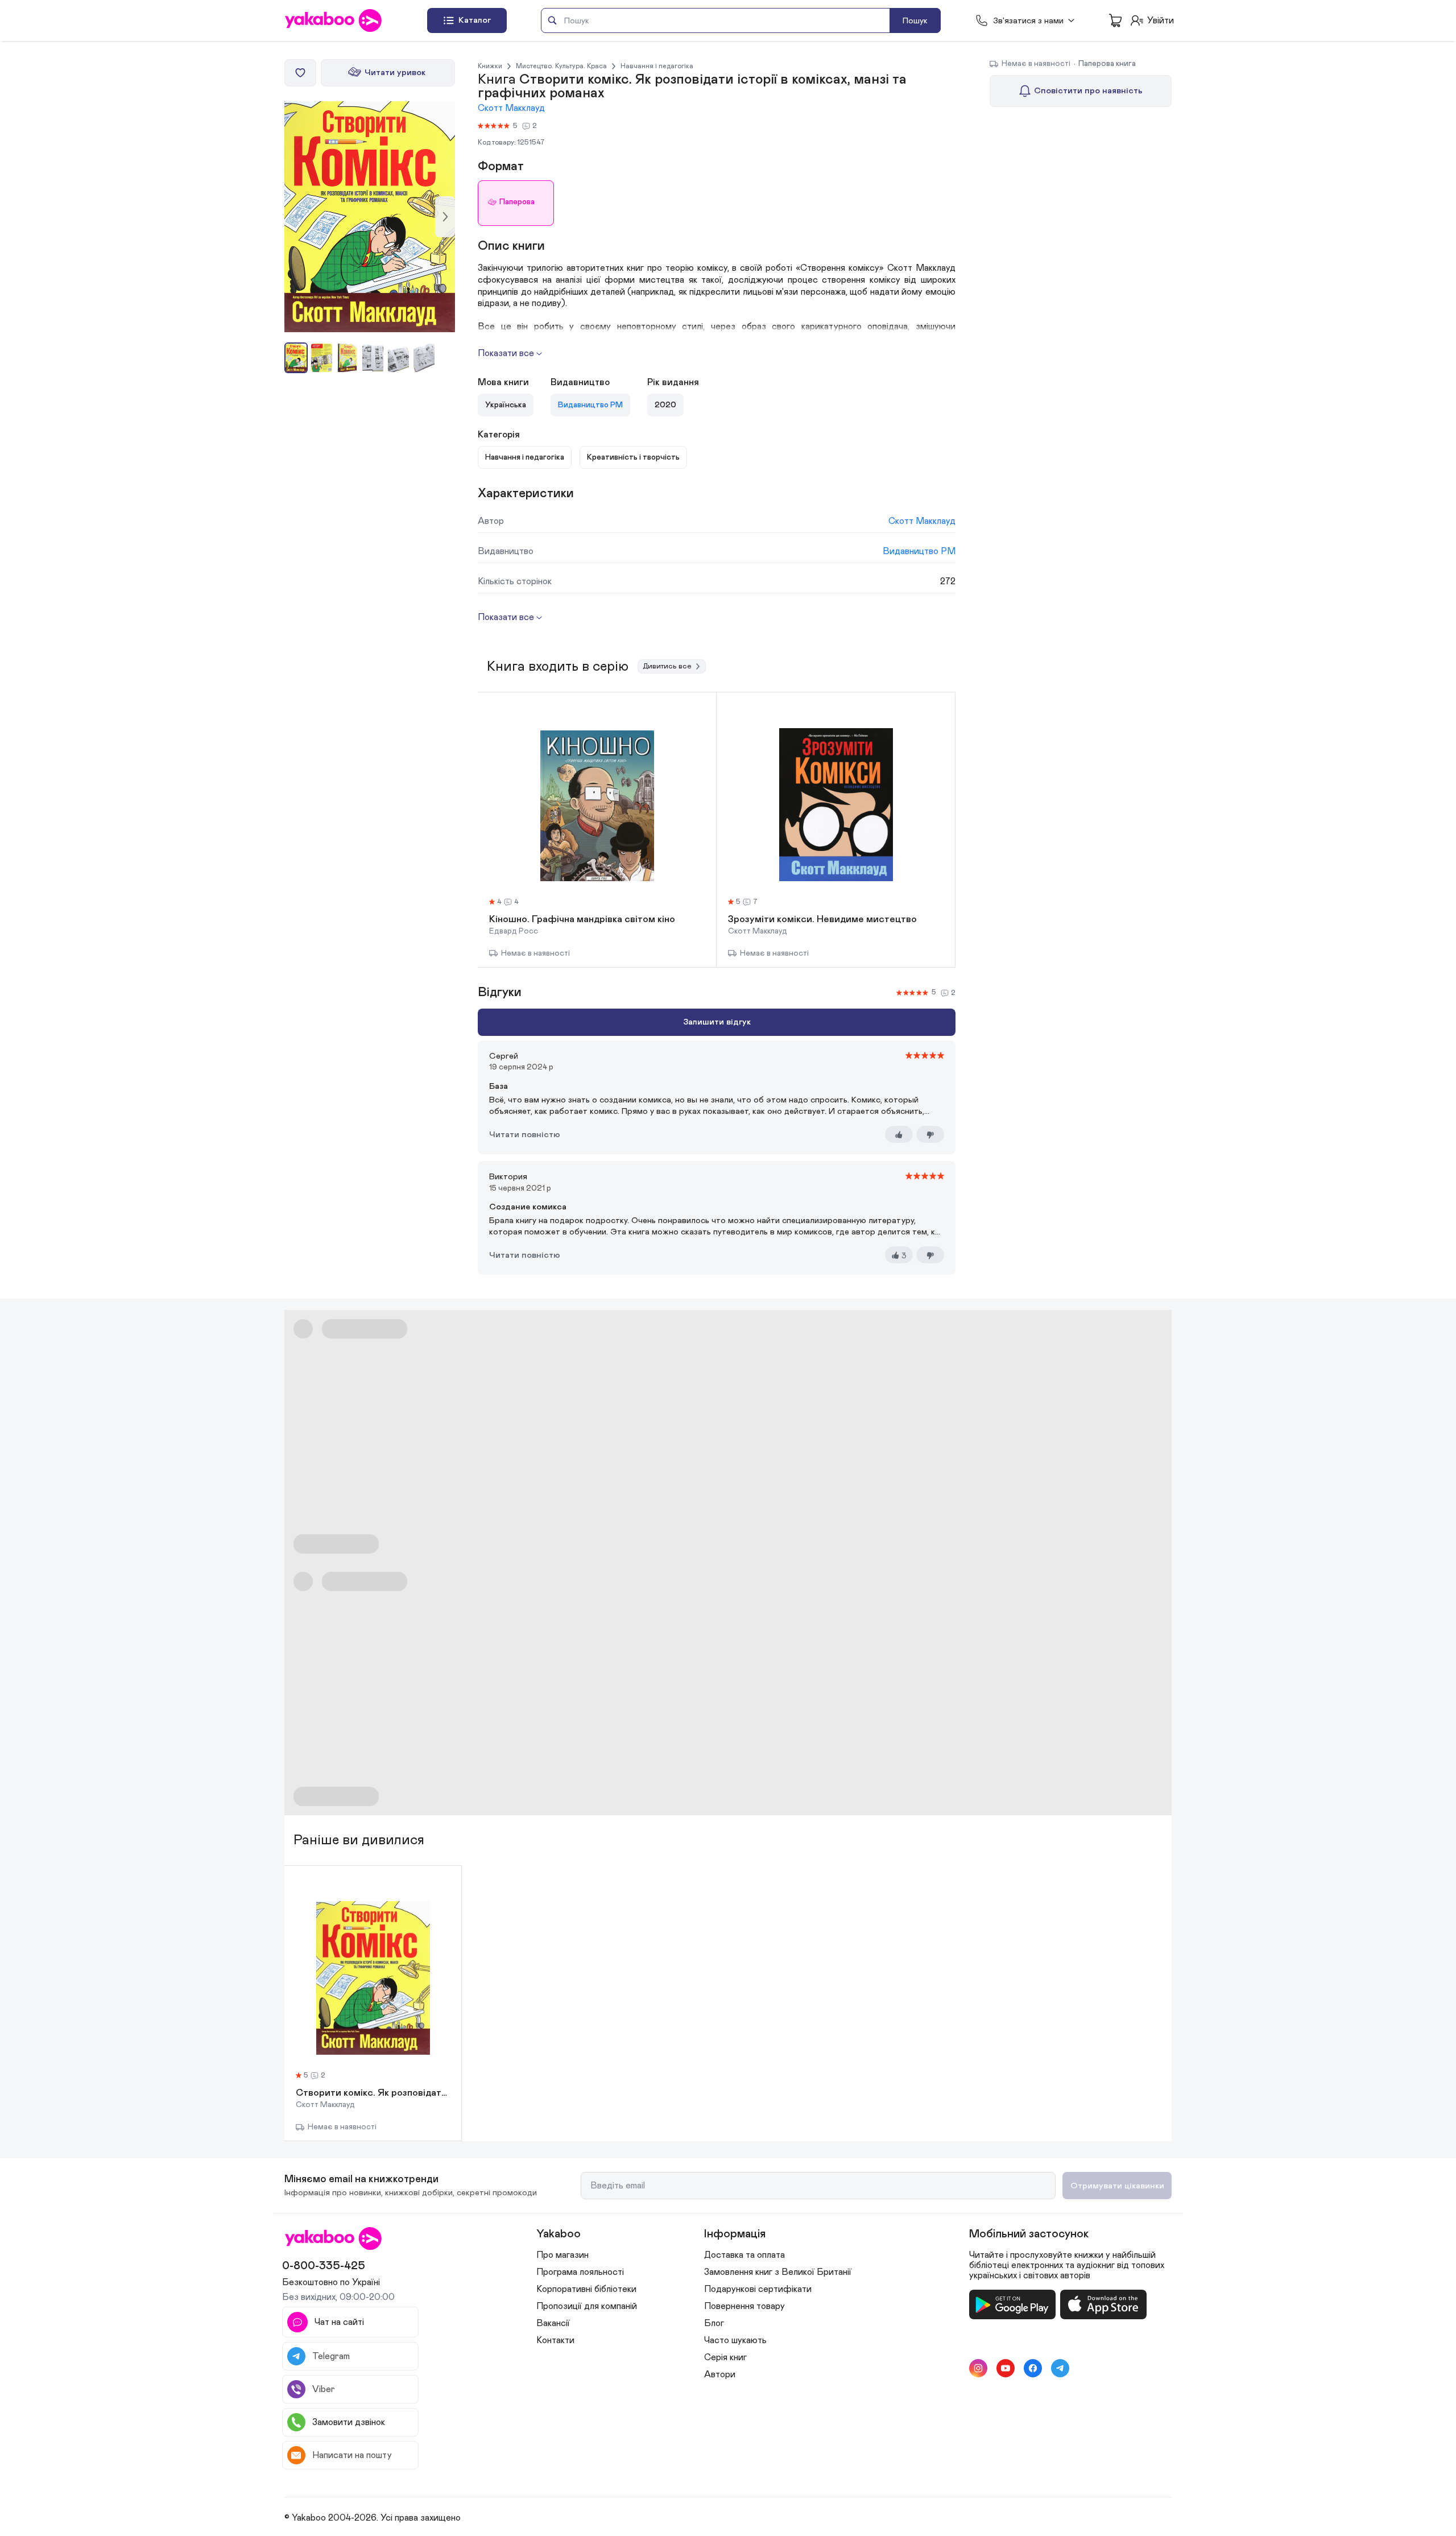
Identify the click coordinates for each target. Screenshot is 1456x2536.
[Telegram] (1060, 2368)
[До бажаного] (300, 73)
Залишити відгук (717, 1022)
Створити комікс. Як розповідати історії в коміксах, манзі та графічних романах (373, 2093)
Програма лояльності (580, 2272)
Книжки (490, 66)
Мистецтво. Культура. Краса (561, 66)
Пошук (915, 21)
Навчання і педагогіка (657, 66)
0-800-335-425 (324, 2266)
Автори (720, 2374)
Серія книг (725, 2357)
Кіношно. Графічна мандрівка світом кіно (582, 920)
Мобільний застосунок (1029, 2234)
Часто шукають (735, 2340)
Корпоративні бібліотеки (586, 2289)
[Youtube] (1006, 2368)
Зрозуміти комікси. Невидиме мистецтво (822, 920)
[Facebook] (1033, 2368)
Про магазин (562, 2255)
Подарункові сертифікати (758, 2289)
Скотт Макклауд (511, 108)
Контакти (555, 2340)
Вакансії (553, 2323)
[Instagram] (978, 2368)
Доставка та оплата (744, 2255)
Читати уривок (395, 73)
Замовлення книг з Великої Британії (778, 2272)
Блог (714, 2323)
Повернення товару (744, 2306)
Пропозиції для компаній (587, 2306)
